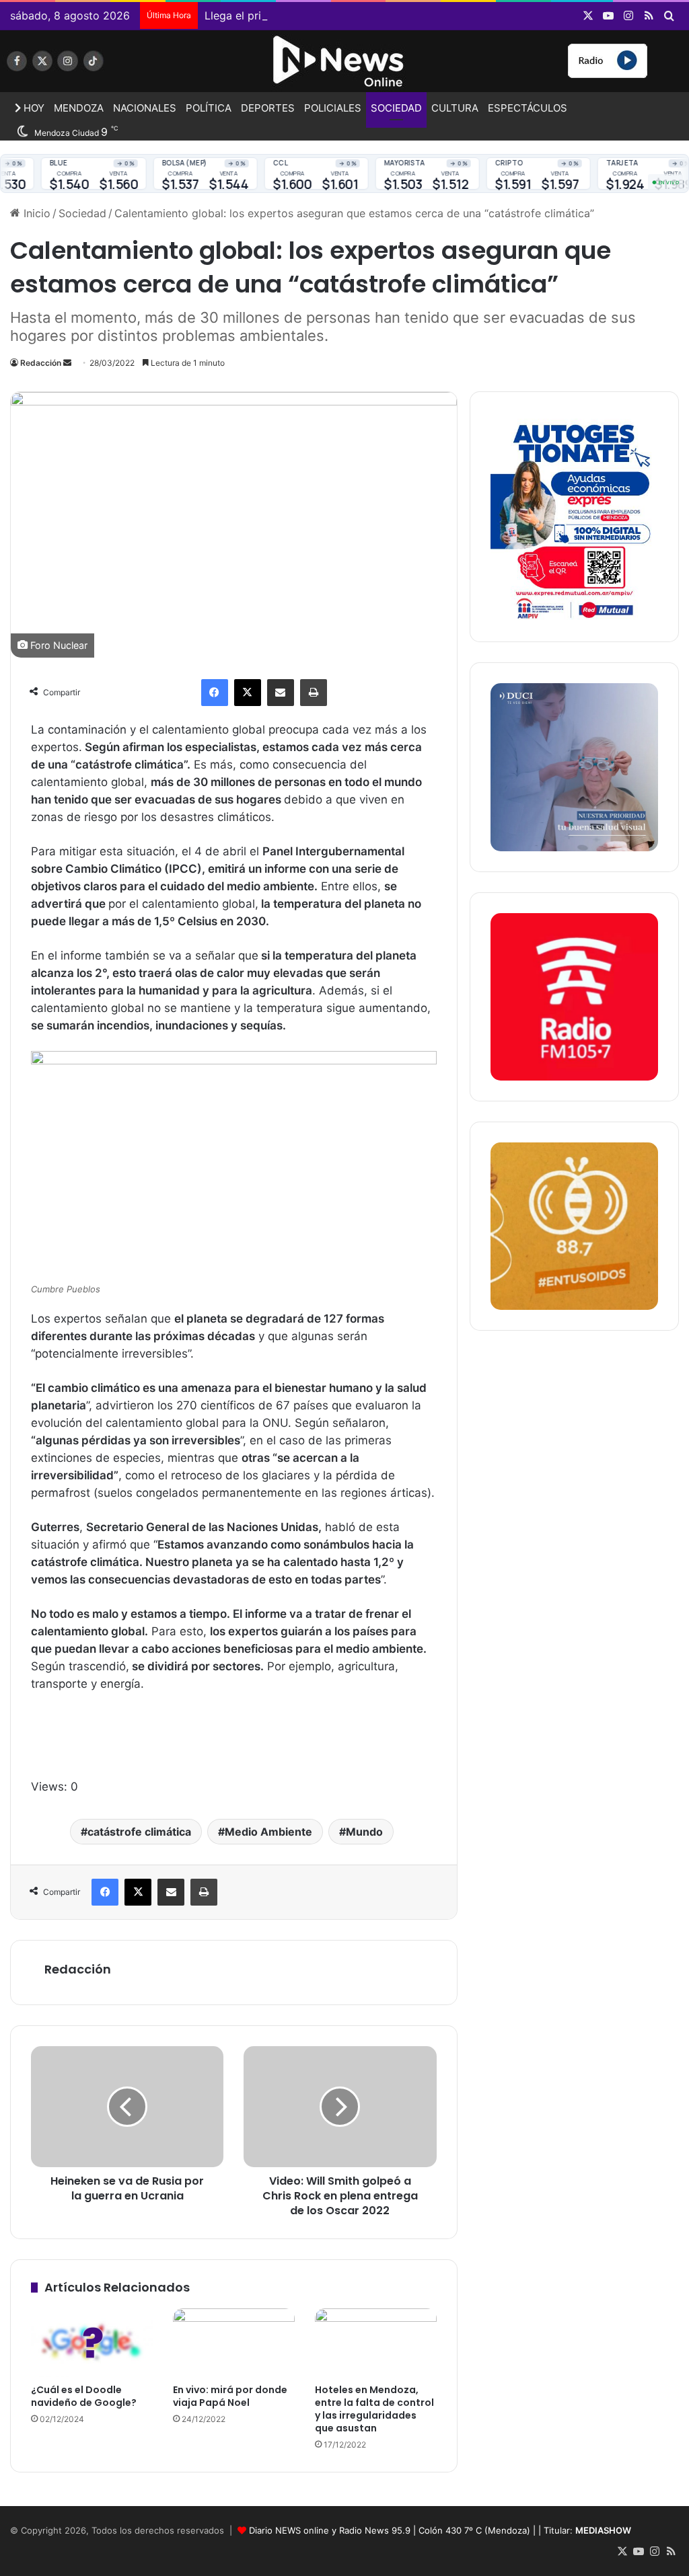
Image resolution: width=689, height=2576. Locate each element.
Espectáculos (528, 108)
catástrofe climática (139, 1832)
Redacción (41, 363)
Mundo (364, 1832)
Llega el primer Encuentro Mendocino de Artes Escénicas (351, 15)
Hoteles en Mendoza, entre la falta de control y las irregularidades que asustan (374, 2409)
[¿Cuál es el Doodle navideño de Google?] (92, 2343)
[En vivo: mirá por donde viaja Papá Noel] (234, 2343)
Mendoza (79, 108)
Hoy (33, 108)
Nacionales (145, 108)
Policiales (333, 108)
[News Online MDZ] (115, 66)
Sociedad (396, 108)
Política (209, 108)
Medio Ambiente (268, 1832)
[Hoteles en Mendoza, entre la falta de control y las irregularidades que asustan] (376, 2343)
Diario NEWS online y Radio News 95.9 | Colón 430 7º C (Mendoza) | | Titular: (440, 2530)
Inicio (35, 213)
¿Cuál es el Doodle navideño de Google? (84, 2396)
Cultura (455, 108)
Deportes (268, 108)
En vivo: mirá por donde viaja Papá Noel (230, 2396)
